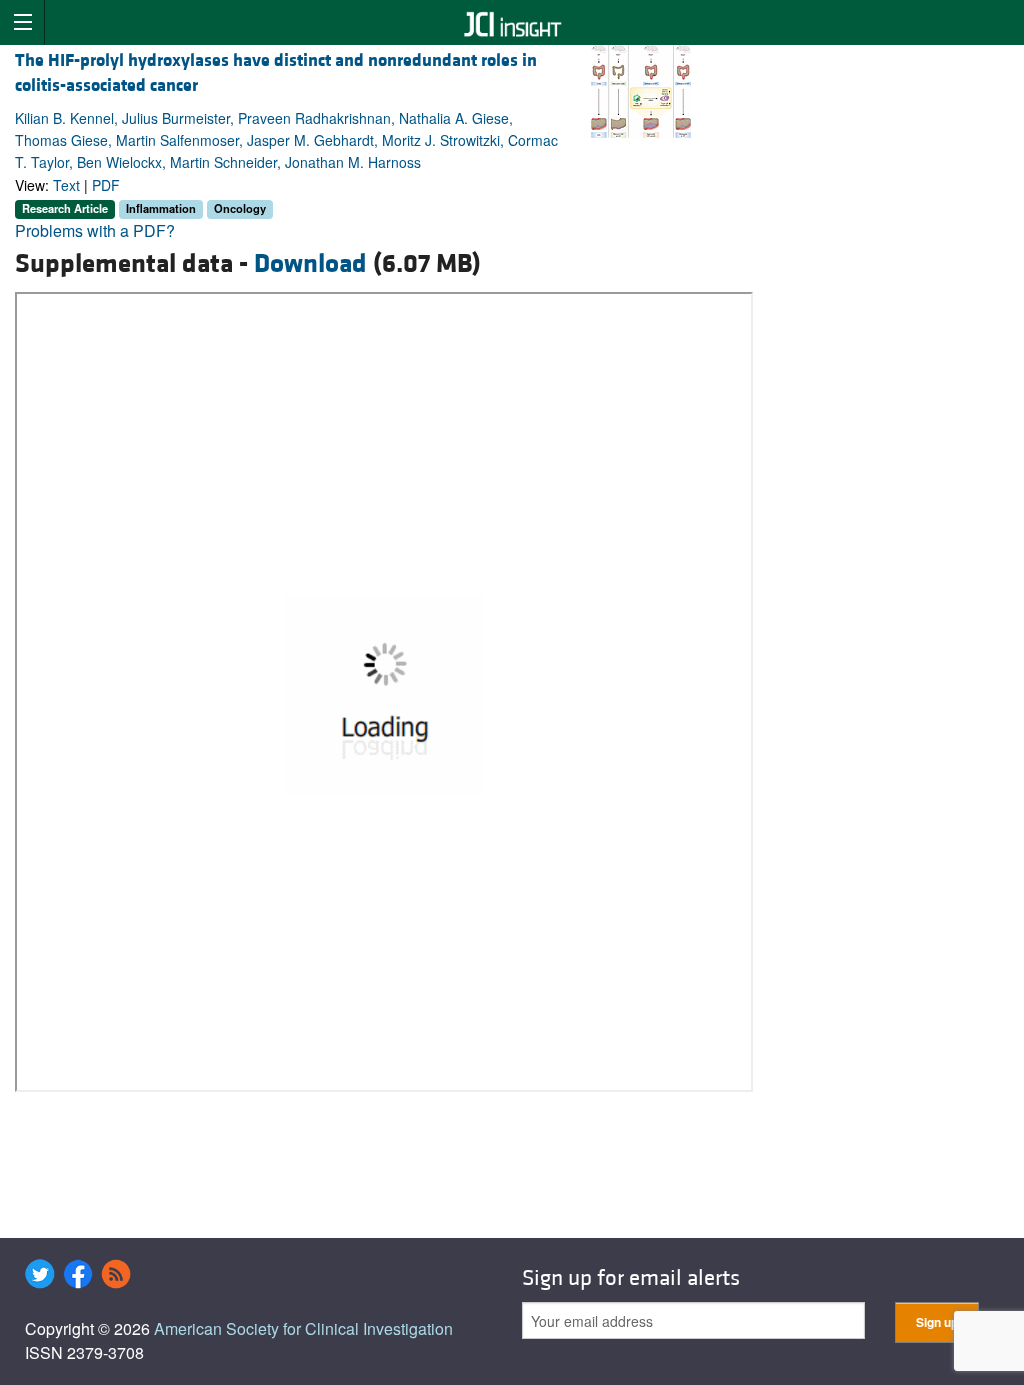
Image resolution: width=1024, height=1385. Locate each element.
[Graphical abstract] (641, 89)
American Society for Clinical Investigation (303, 1328)
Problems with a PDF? (95, 230)
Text (66, 185)
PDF (106, 185)
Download (310, 264)
